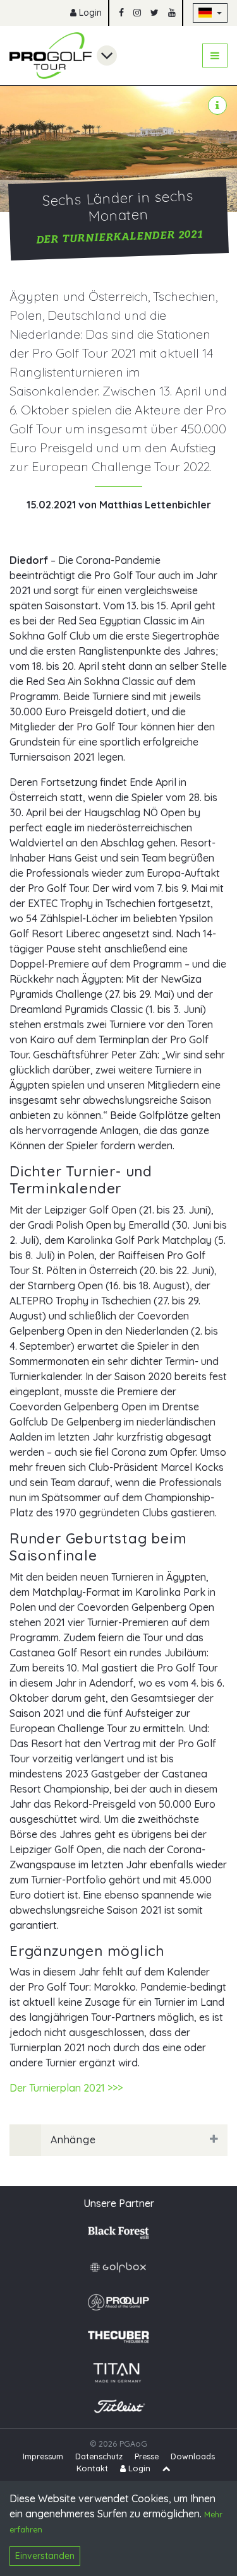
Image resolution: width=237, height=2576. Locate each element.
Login (89, 13)
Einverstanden (45, 2556)
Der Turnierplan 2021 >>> (66, 2088)
